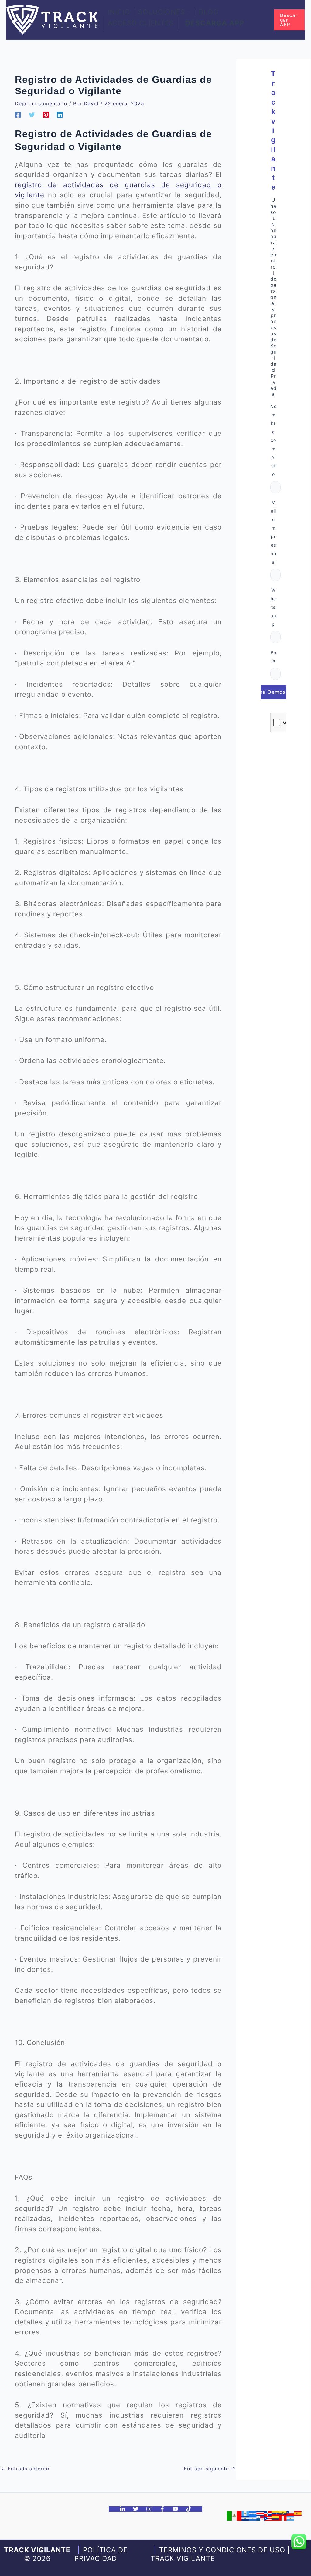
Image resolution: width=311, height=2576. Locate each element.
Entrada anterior (25, 2469)
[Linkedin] (60, 114)
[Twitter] (32, 114)
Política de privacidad (101, 2554)
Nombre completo (273, 440)
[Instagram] (149, 2509)
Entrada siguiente (210, 2469)
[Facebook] (18, 114)
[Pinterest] (46, 114)
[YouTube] (175, 2509)
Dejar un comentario (41, 103)
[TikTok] (189, 2509)
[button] (188, 12)
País (273, 657)
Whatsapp (273, 607)
